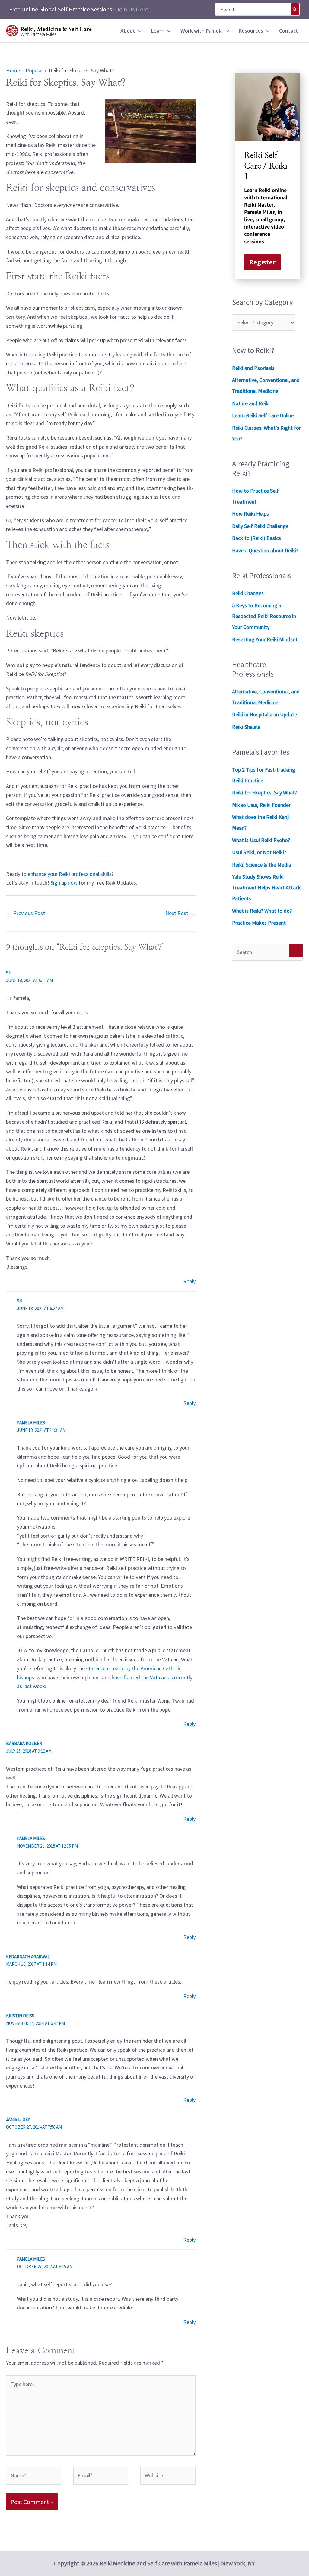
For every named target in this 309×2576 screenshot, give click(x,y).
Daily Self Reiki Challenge (260, 526)
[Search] (295, 9)
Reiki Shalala (246, 727)
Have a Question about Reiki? (265, 550)
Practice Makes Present (259, 923)
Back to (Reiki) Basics (256, 538)
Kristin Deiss (20, 2016)
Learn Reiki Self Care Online (263, 415)
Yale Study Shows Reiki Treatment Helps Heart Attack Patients (266, 887)
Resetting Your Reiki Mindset (265, 639)
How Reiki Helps (250, 514)
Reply (189, 1281)
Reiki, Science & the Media (262, 865)
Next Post (180, 913)
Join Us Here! (133, 9)
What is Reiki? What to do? (262, 911)
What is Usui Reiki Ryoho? (261, 840)
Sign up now (64, 883)
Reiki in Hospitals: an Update (264, 714)
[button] (138, 31)
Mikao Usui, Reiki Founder (261, 805)
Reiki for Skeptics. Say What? (264, 792)
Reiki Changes (248, 593)
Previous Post (26, 913)
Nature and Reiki (251, 403)
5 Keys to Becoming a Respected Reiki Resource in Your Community (264, 616)
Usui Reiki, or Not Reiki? (259, 852)
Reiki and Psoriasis (253, 368)
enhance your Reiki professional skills (70, 874)
